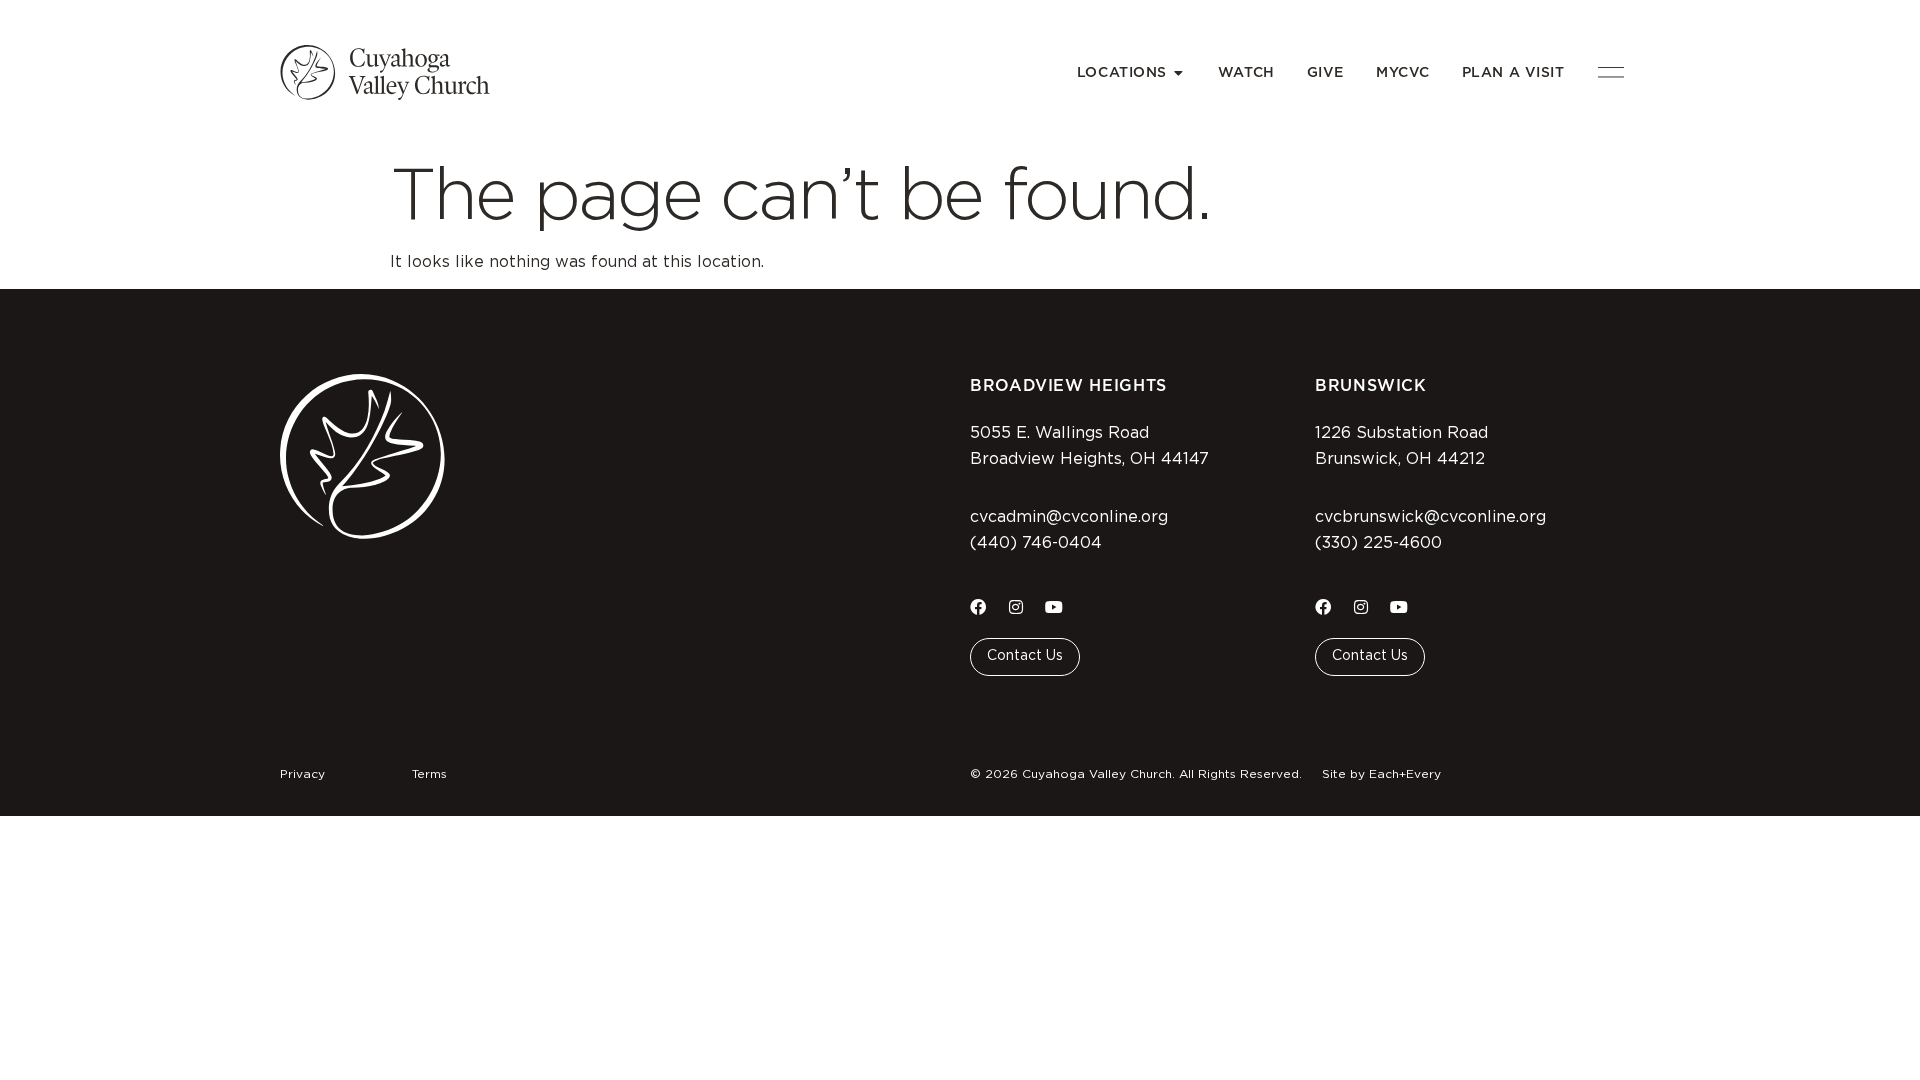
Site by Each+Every (1381, 774)
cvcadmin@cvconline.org (1069, 517)
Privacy (302, 774)
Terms (429, 774)
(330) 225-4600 (1378, 543)
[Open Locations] (1179, 72)
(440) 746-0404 (1036, 543)
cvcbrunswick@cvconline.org (1430, 517)
